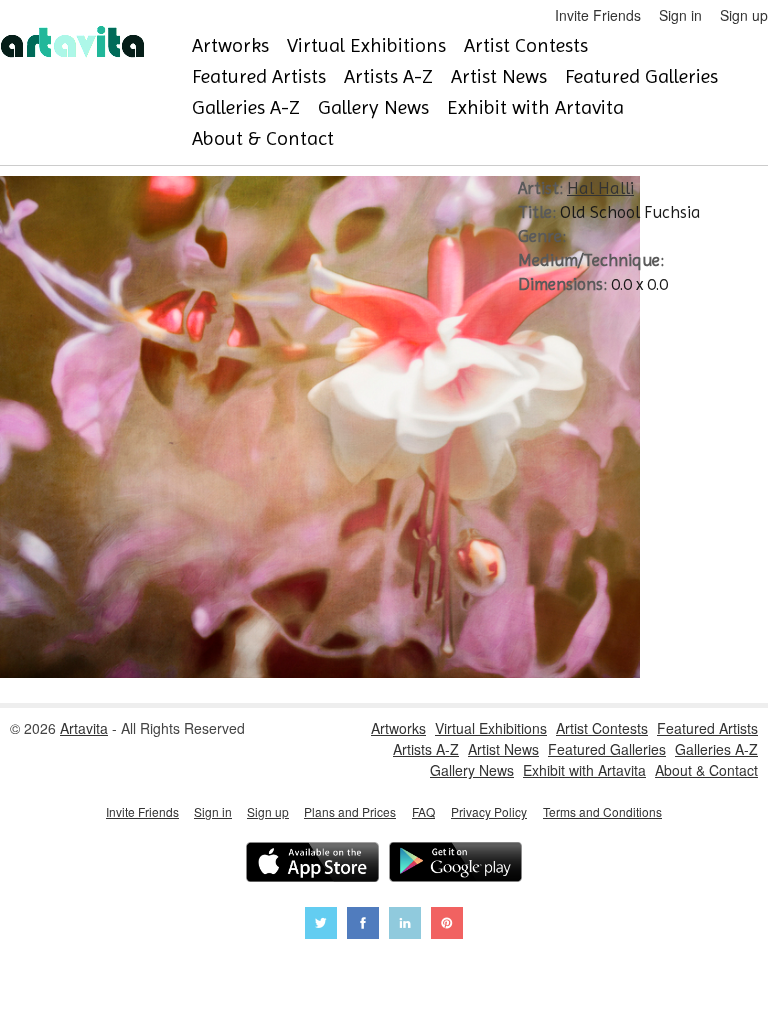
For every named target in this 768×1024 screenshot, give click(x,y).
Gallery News (373, 107)
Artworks (230, 45)
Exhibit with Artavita (535, 107)
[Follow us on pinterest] (447, 925)
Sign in (680, 15)
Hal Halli (600, 188)
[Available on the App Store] (312, 864)
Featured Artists (259, 76)
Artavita (84, 728)
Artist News (499, 76)
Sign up (744, 15)
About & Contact (263, 138)
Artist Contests (526, 45)
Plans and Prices (350, 811)
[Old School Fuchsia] (320, 672)
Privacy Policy (489, 811)
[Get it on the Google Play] (455, 864)
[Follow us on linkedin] (405, 925)
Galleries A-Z (246, 107)
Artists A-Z (388, 76)
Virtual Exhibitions (366, 45)
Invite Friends (598, 15)
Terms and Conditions (602, 811)
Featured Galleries (641, 76)
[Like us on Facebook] (363, 925)
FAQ (423, 811)
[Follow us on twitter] (321, 925)
